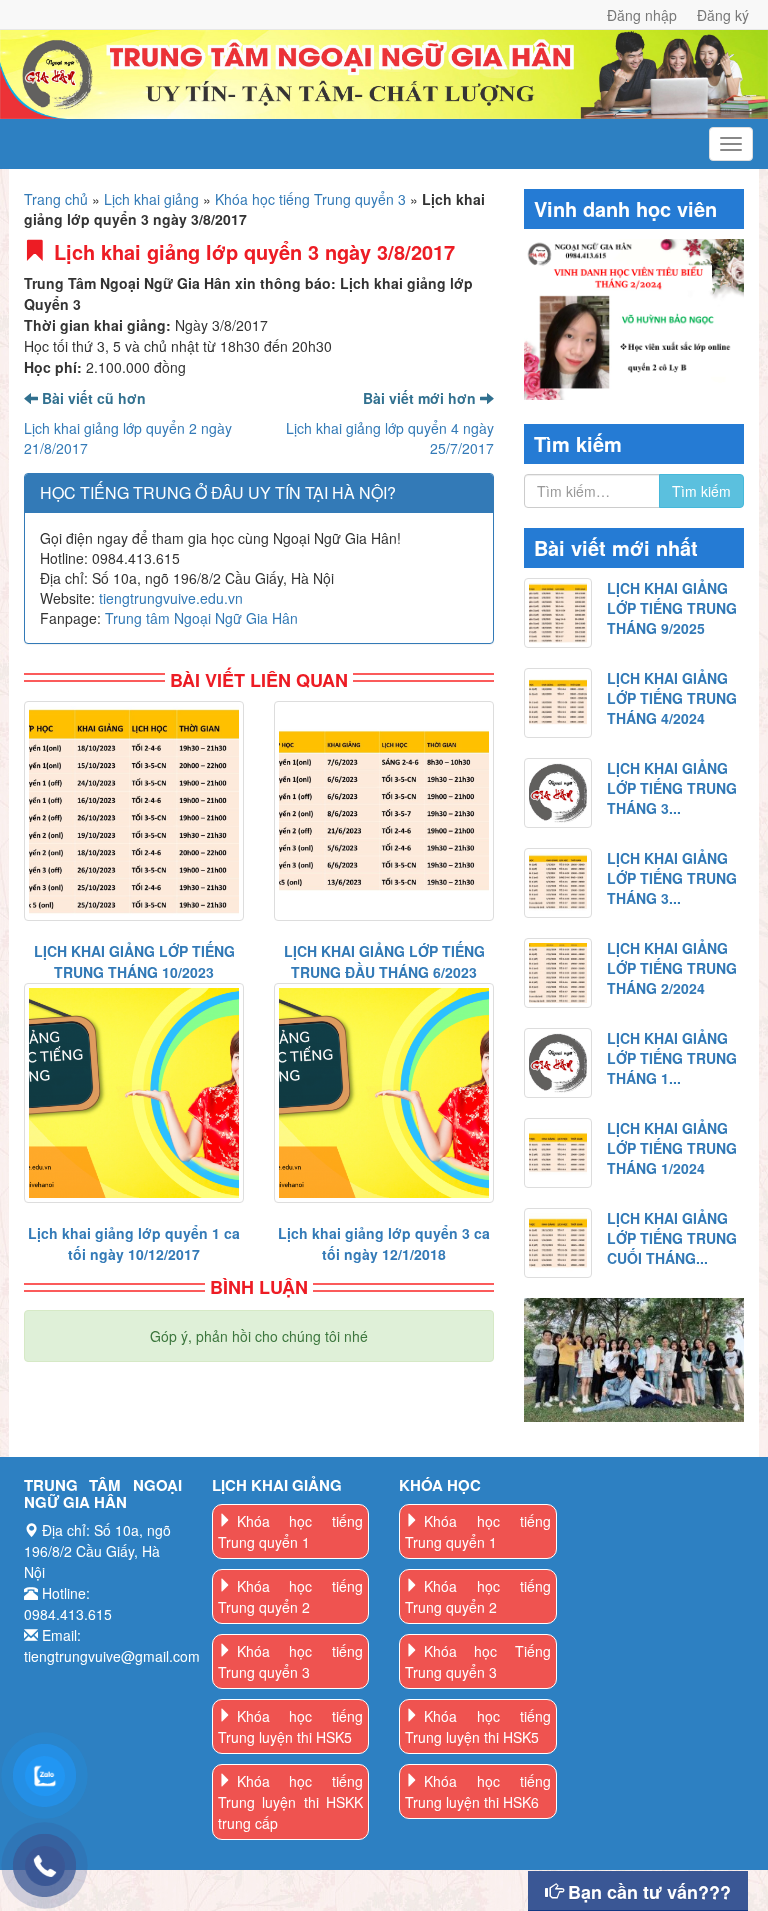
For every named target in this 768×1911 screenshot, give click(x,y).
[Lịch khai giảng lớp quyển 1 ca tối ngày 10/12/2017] (134, 1093)
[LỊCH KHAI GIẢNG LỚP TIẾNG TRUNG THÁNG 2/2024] (558, 973)
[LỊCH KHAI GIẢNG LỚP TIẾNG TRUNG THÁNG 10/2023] (134, 811)
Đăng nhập (642, 15)
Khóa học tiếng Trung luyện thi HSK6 (478, 1791)
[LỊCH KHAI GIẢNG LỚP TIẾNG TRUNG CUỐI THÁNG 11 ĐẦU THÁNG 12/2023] (558, 1243)
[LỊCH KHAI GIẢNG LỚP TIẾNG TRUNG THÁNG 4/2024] (558, 703)
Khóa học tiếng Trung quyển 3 (310, 199)
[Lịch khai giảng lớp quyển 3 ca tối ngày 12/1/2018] (384, 1093)
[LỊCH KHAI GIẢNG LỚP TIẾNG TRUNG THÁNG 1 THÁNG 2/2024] (558, 1063)
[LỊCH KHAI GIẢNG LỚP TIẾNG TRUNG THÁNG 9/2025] (558, 613)
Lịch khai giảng (151, 199)
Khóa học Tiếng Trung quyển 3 (478, 1661)
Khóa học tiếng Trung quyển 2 (291, 1596)
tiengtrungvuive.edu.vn (171, 598)
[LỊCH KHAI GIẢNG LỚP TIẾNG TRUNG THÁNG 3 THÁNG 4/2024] (558, 793)
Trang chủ (56, 199)
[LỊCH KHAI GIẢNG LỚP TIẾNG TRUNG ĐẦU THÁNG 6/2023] (384, 811)
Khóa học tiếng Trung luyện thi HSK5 (291, 1726)
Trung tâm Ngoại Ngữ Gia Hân (201, 618)
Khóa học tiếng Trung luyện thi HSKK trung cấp (291, 1802)
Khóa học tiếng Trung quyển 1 (291, 1531)
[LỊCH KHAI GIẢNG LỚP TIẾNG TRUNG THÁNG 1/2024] (558, 1153)
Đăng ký (723, 15)
